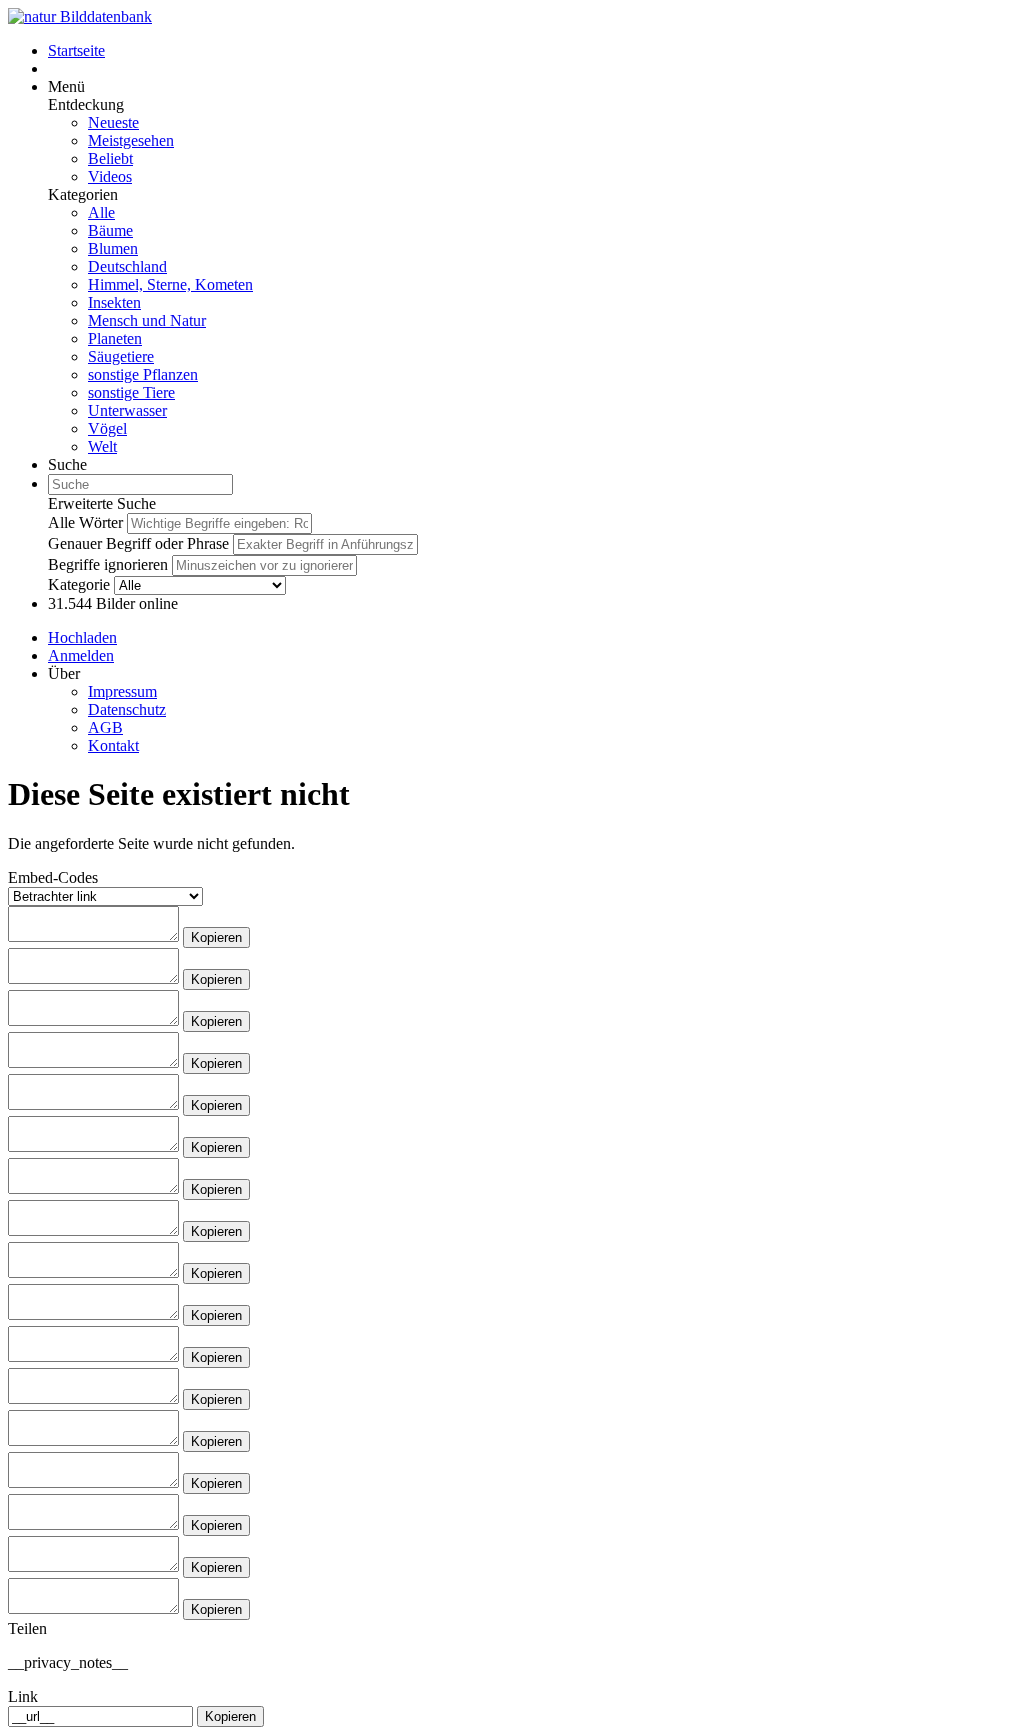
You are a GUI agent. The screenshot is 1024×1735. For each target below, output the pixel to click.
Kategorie (79, 584)
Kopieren (216, 937)
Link (23, 1696)
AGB (105, 727)
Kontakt (113, 745)
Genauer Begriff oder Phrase (138, 543)
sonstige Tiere (131, 392)
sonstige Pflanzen (143, 374)
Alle (101, 212)
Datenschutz (127, 709)
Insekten (114, 302)
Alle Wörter (85, 522)
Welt (102, 446)
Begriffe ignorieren (108, 564)
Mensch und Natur (147, 320)
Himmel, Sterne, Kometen (170, 284)
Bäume (110, 230)
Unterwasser (127, 410)
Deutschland (127, 266)
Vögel (107, 428)
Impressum (122, 691)
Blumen (113, 248)
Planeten (115, 338)
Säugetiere (121, 356)
